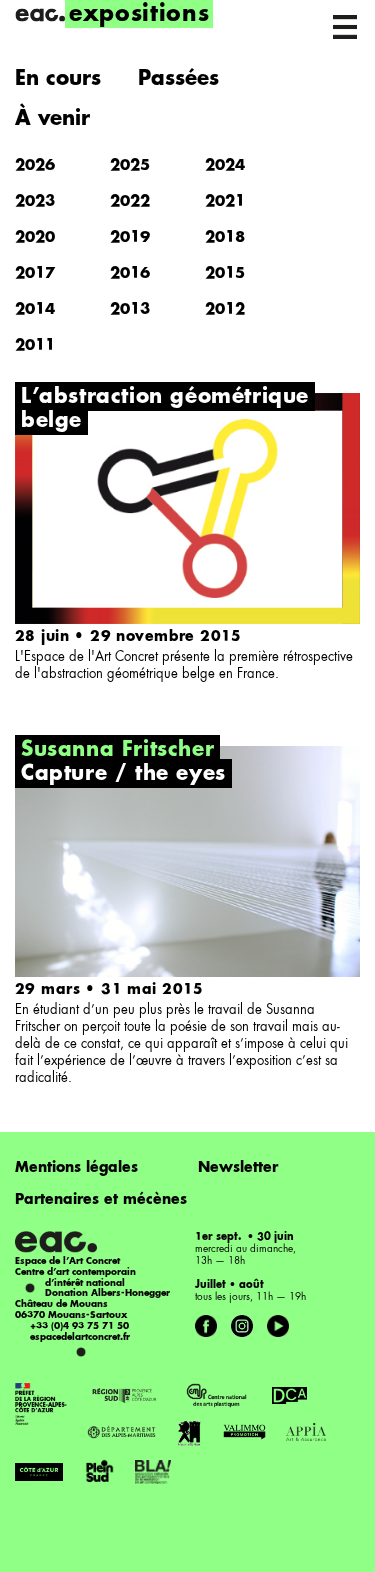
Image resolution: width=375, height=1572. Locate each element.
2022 (130, 202)
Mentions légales (76, 1168)
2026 (35, 166)
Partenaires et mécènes (101, 1200)
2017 (35, 274)
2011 (35, 346)
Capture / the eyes (123, 775)
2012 (225, 310)
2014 (35, 310)
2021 (225, 202)
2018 (225, 238)
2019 (130, 238)
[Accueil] (40, 15)
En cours (58, 80)
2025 (130, 166)
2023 (35, 202)
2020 (35, 238)
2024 (225, 166)
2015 (225, 274)
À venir (52, 120)
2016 (130, 274)
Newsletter (238, 1168)
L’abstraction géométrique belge (165, 410)
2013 (130, 310)
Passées (178, 80)
